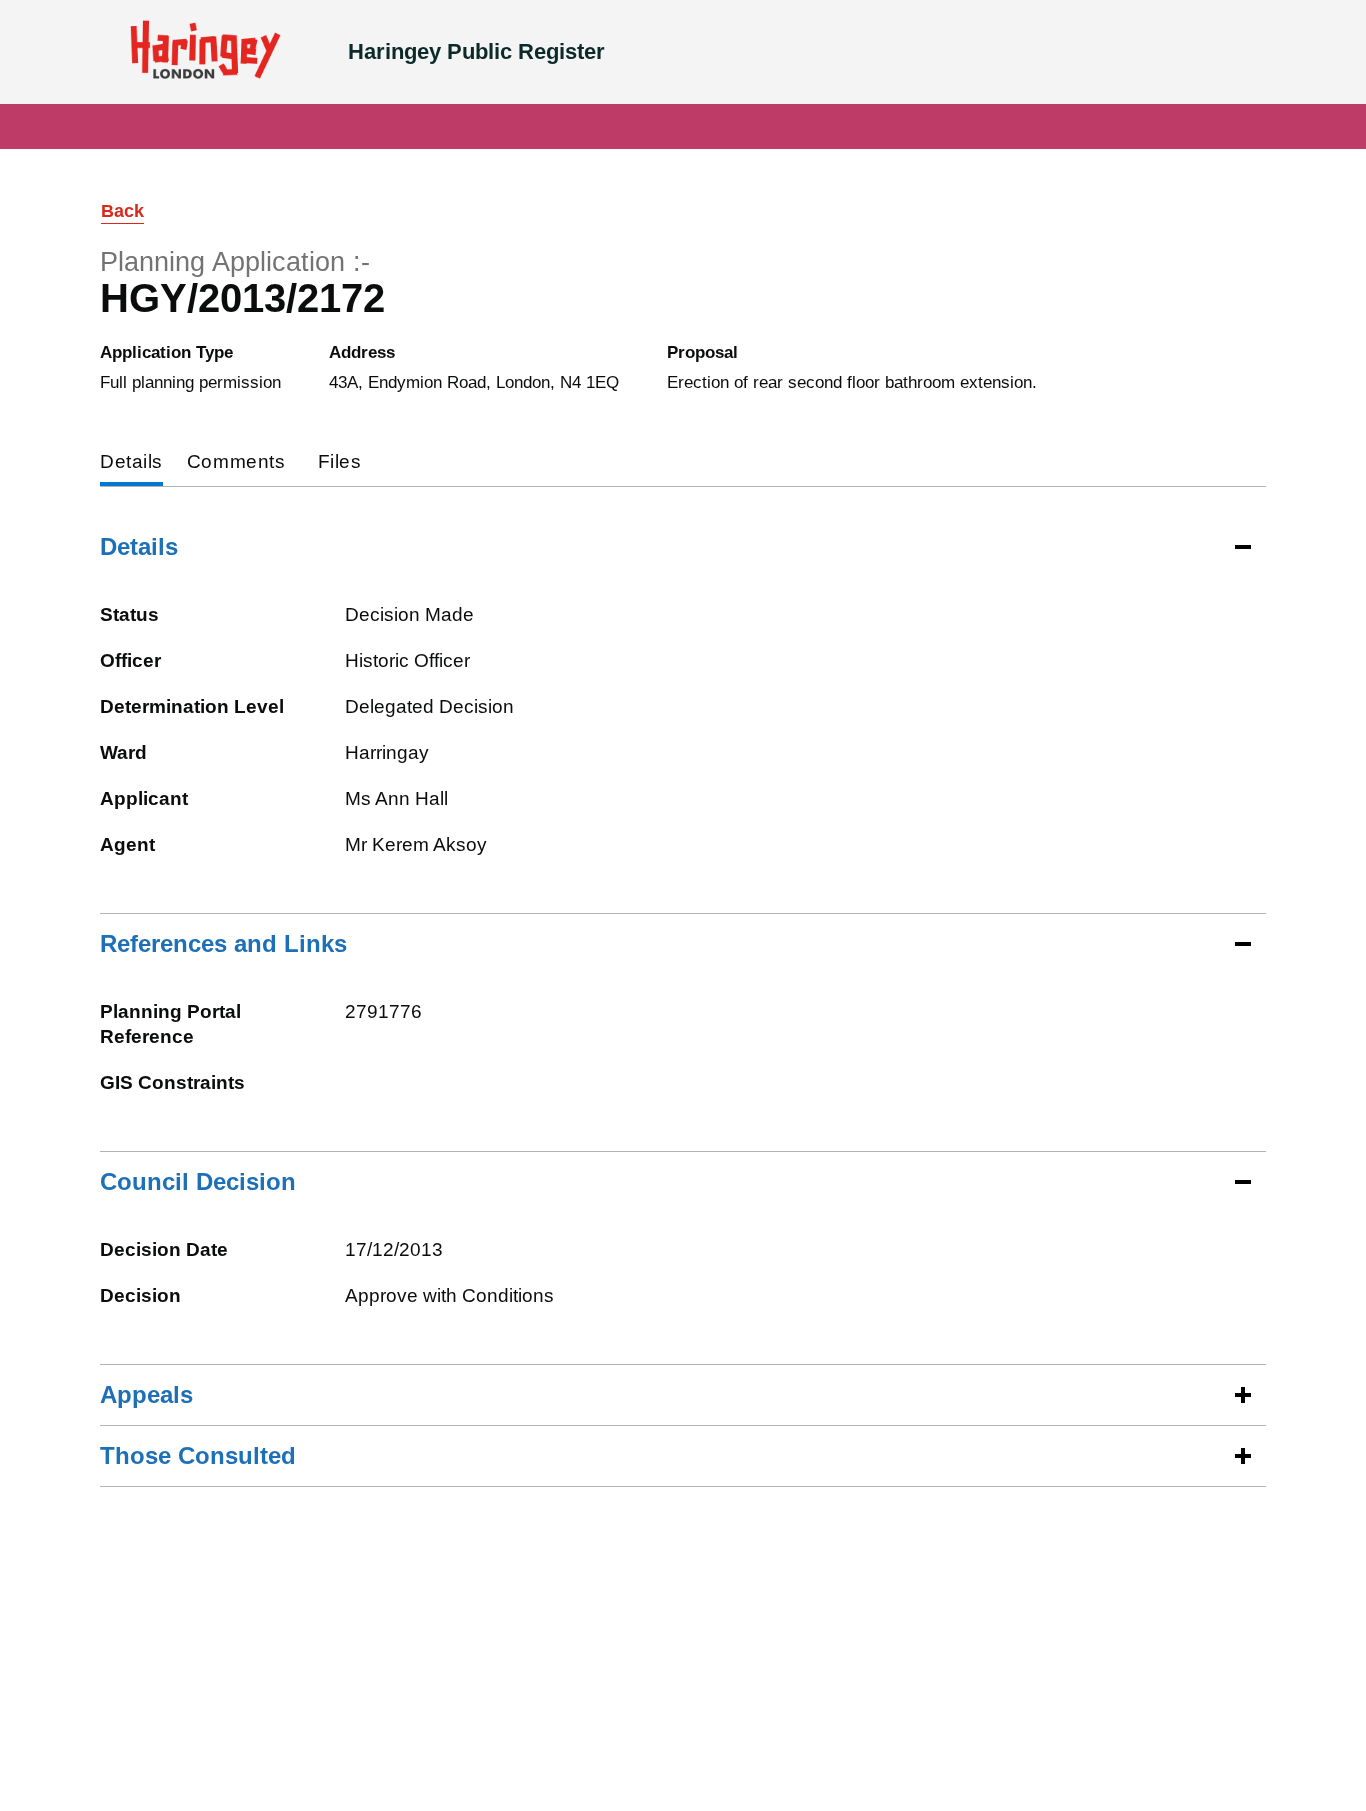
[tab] (131, 463)
